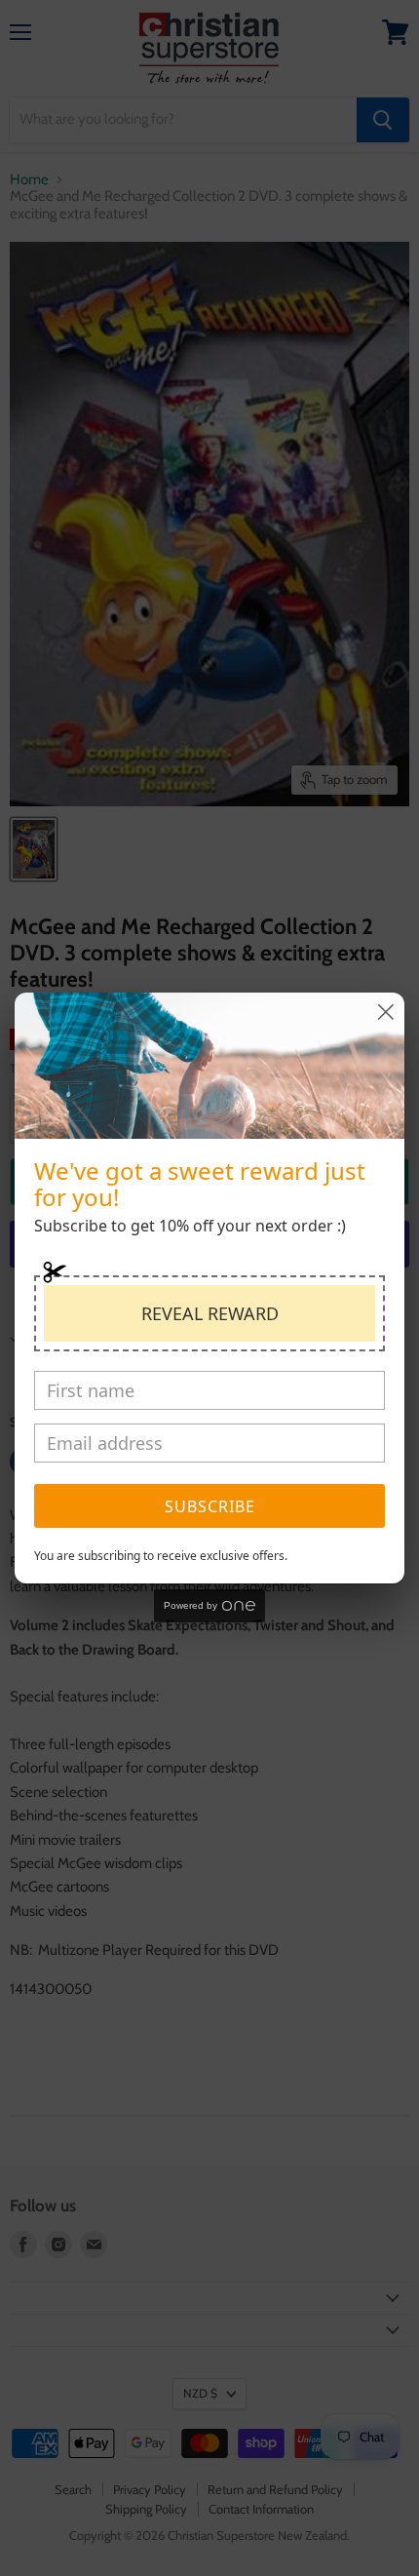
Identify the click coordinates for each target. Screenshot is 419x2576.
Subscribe (210, 1506)
